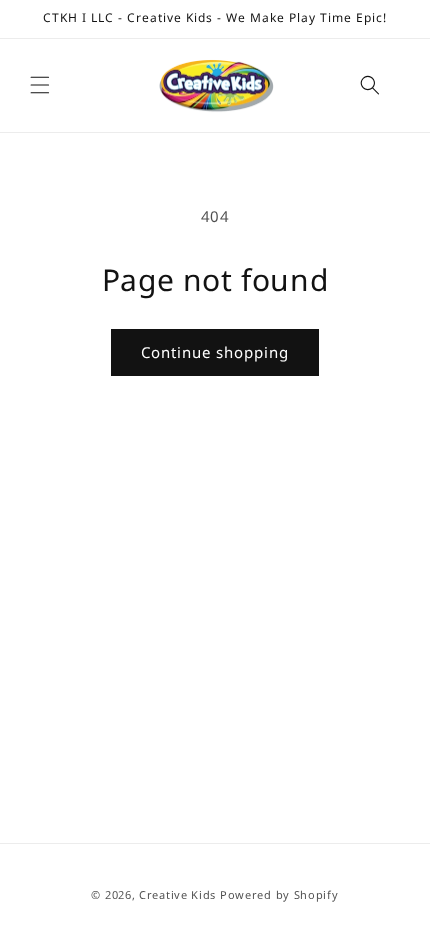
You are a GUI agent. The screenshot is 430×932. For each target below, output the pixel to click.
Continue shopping (215, 352)
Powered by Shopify (279, 894)
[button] (40, 85)
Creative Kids (177, 894)
